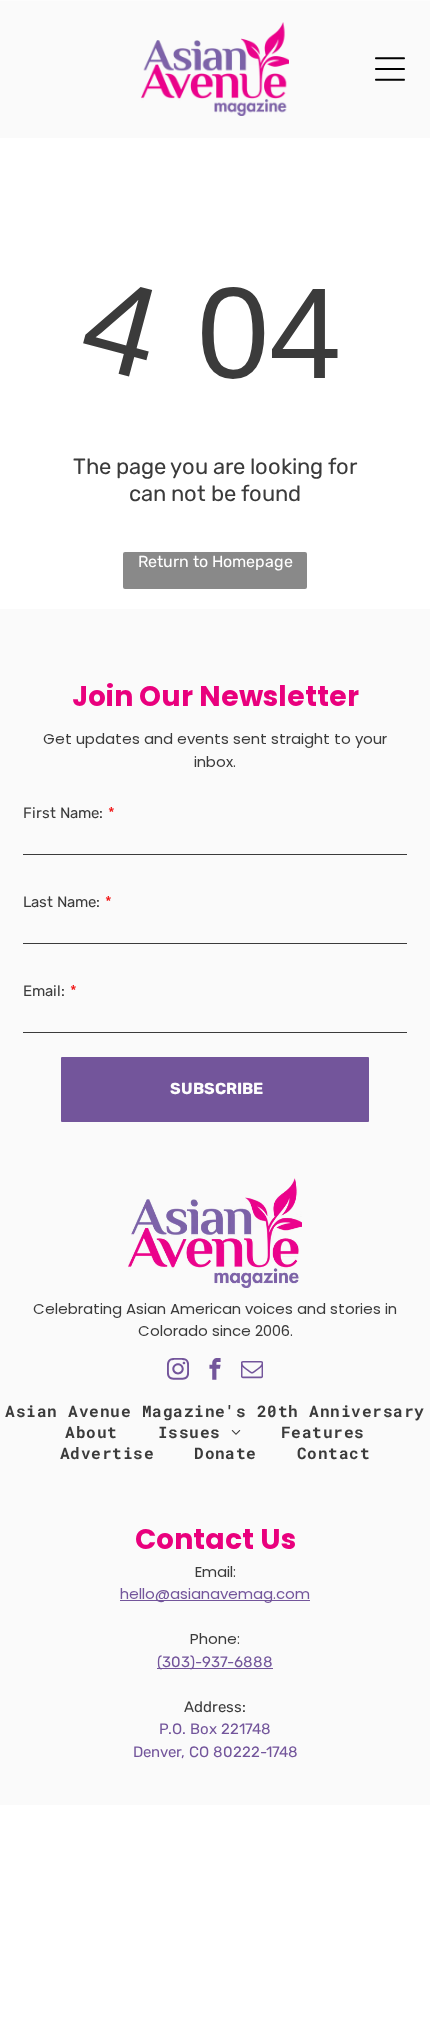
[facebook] (215, 1371)
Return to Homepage (215, 561)
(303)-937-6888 (215, 1662)
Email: (44, 991)
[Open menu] (390, 69)
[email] (252, 1371)
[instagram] (178, 1371)
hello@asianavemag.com (215, 1593)
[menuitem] (91, 1431)
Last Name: (61, 902)
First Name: (63, 813)
